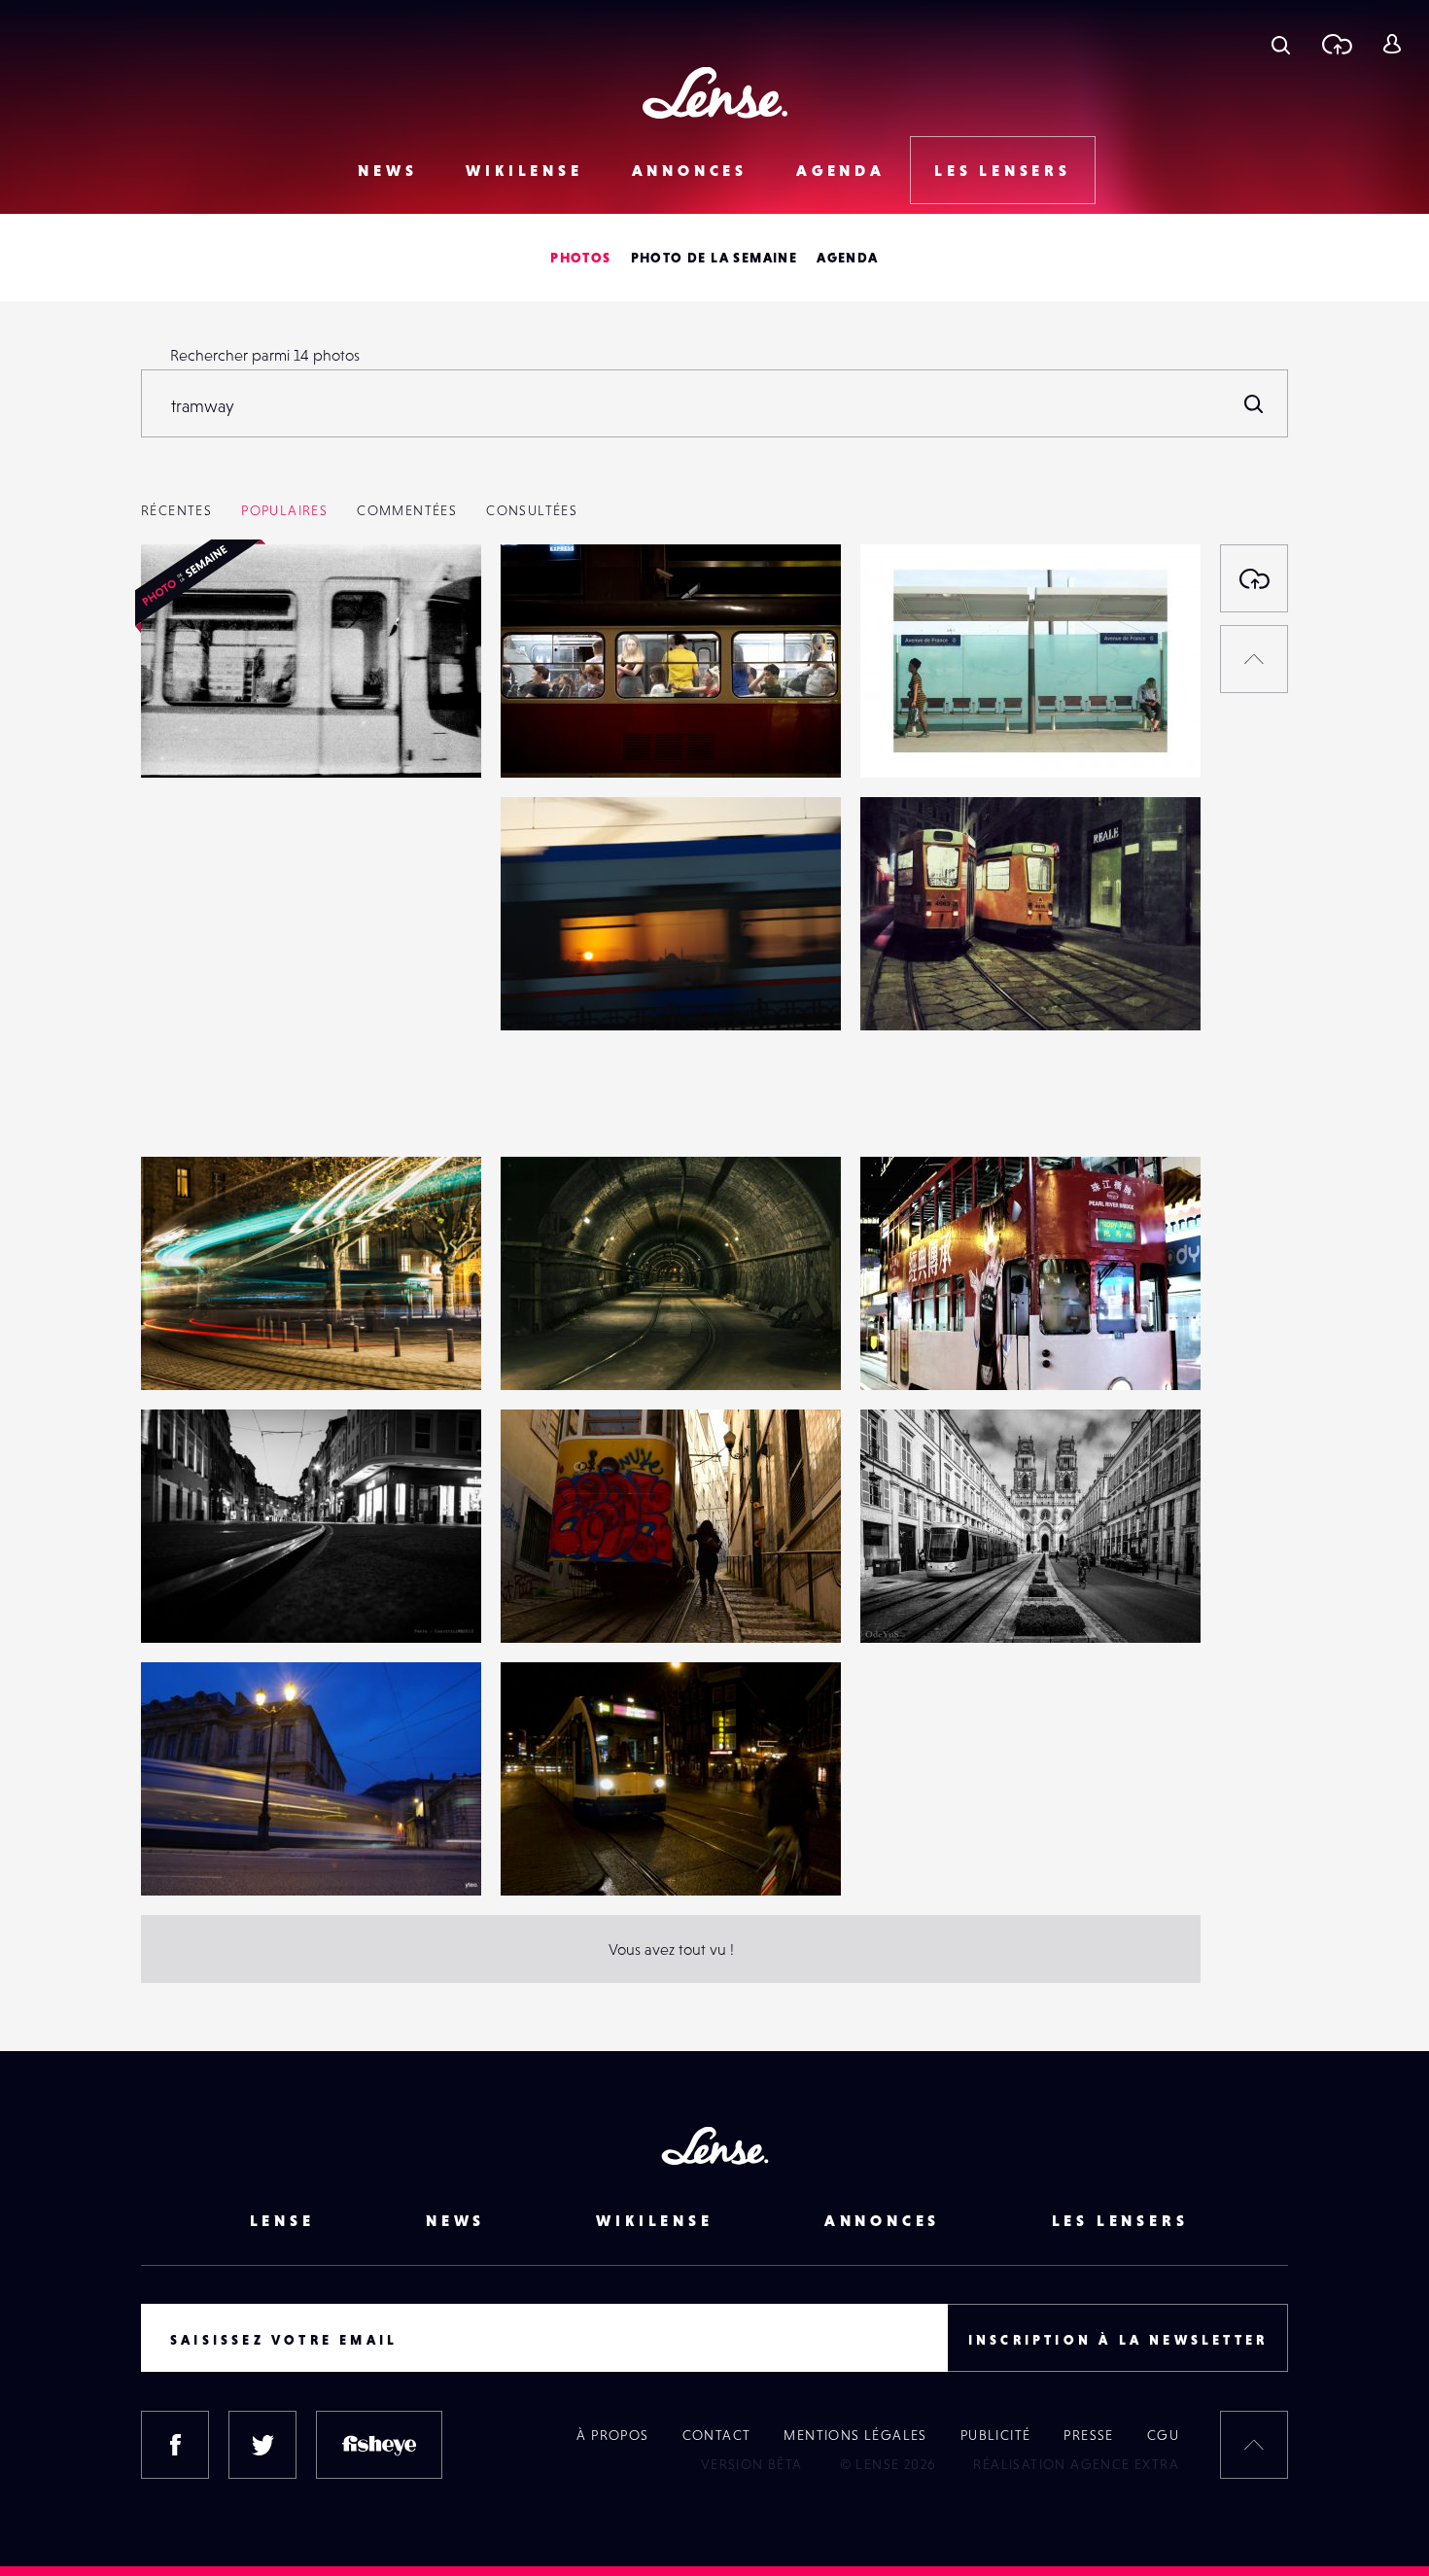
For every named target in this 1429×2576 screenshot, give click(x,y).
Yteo (175, 1856)
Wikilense (524, 170)
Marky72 (908, 1350)
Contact (717, 2435)
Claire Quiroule (213, 738)
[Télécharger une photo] (1336, 44)
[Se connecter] (1392, 44)
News (387, 170)
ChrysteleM (199, 1603)
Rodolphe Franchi (221, 1097)
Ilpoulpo (908, 991)
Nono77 (545, 1603)
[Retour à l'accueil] (715, 93)
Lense (282, 2220)
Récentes (176, 510)
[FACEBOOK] (175, 2445)
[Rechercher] (1254, 403)
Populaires (284, 510)
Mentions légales (855, 2435)
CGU (1163, 2435)
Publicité (996, 2435)
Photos (580, 258)
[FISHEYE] (379, 2445)
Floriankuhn (560, 738)
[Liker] (437, 598)
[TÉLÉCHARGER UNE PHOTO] (1254, 578)
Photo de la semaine (714, 258)
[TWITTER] (262, 2445)
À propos (612, 2435)
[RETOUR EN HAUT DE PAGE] (1254, 659)
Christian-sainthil (576, 1856)
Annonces (690, 170)
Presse (1088, 2435)
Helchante (915, 738)
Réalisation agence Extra (1076, 2464)
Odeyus (906, 1603)
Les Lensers (1003, 170)
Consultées (532, 510)
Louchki (546, 991)
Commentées (407, 510)
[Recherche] (1281, 44)
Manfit (182, 1350)
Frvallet (545, 1350)
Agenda (841, 170)
